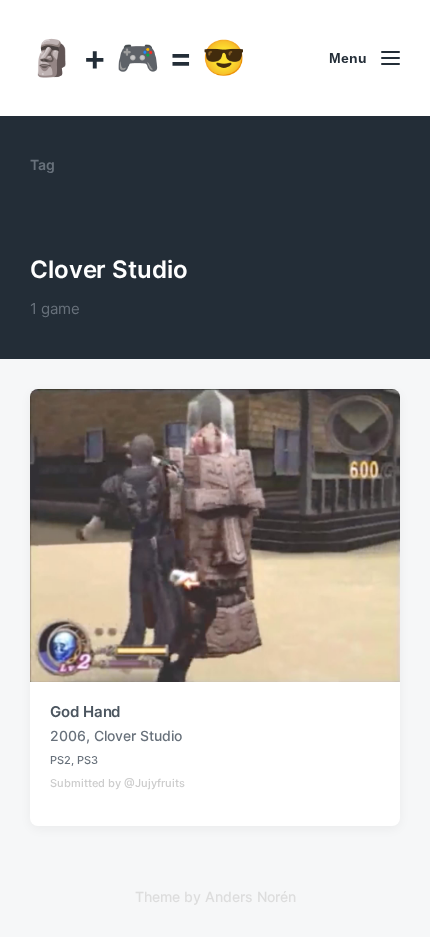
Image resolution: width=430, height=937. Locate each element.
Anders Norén (250, 896)
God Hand (85, 711)
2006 (68, 735)
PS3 (87, 760)
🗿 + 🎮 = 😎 (138, 57)
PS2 (60, 760)
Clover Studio (138, 735)
